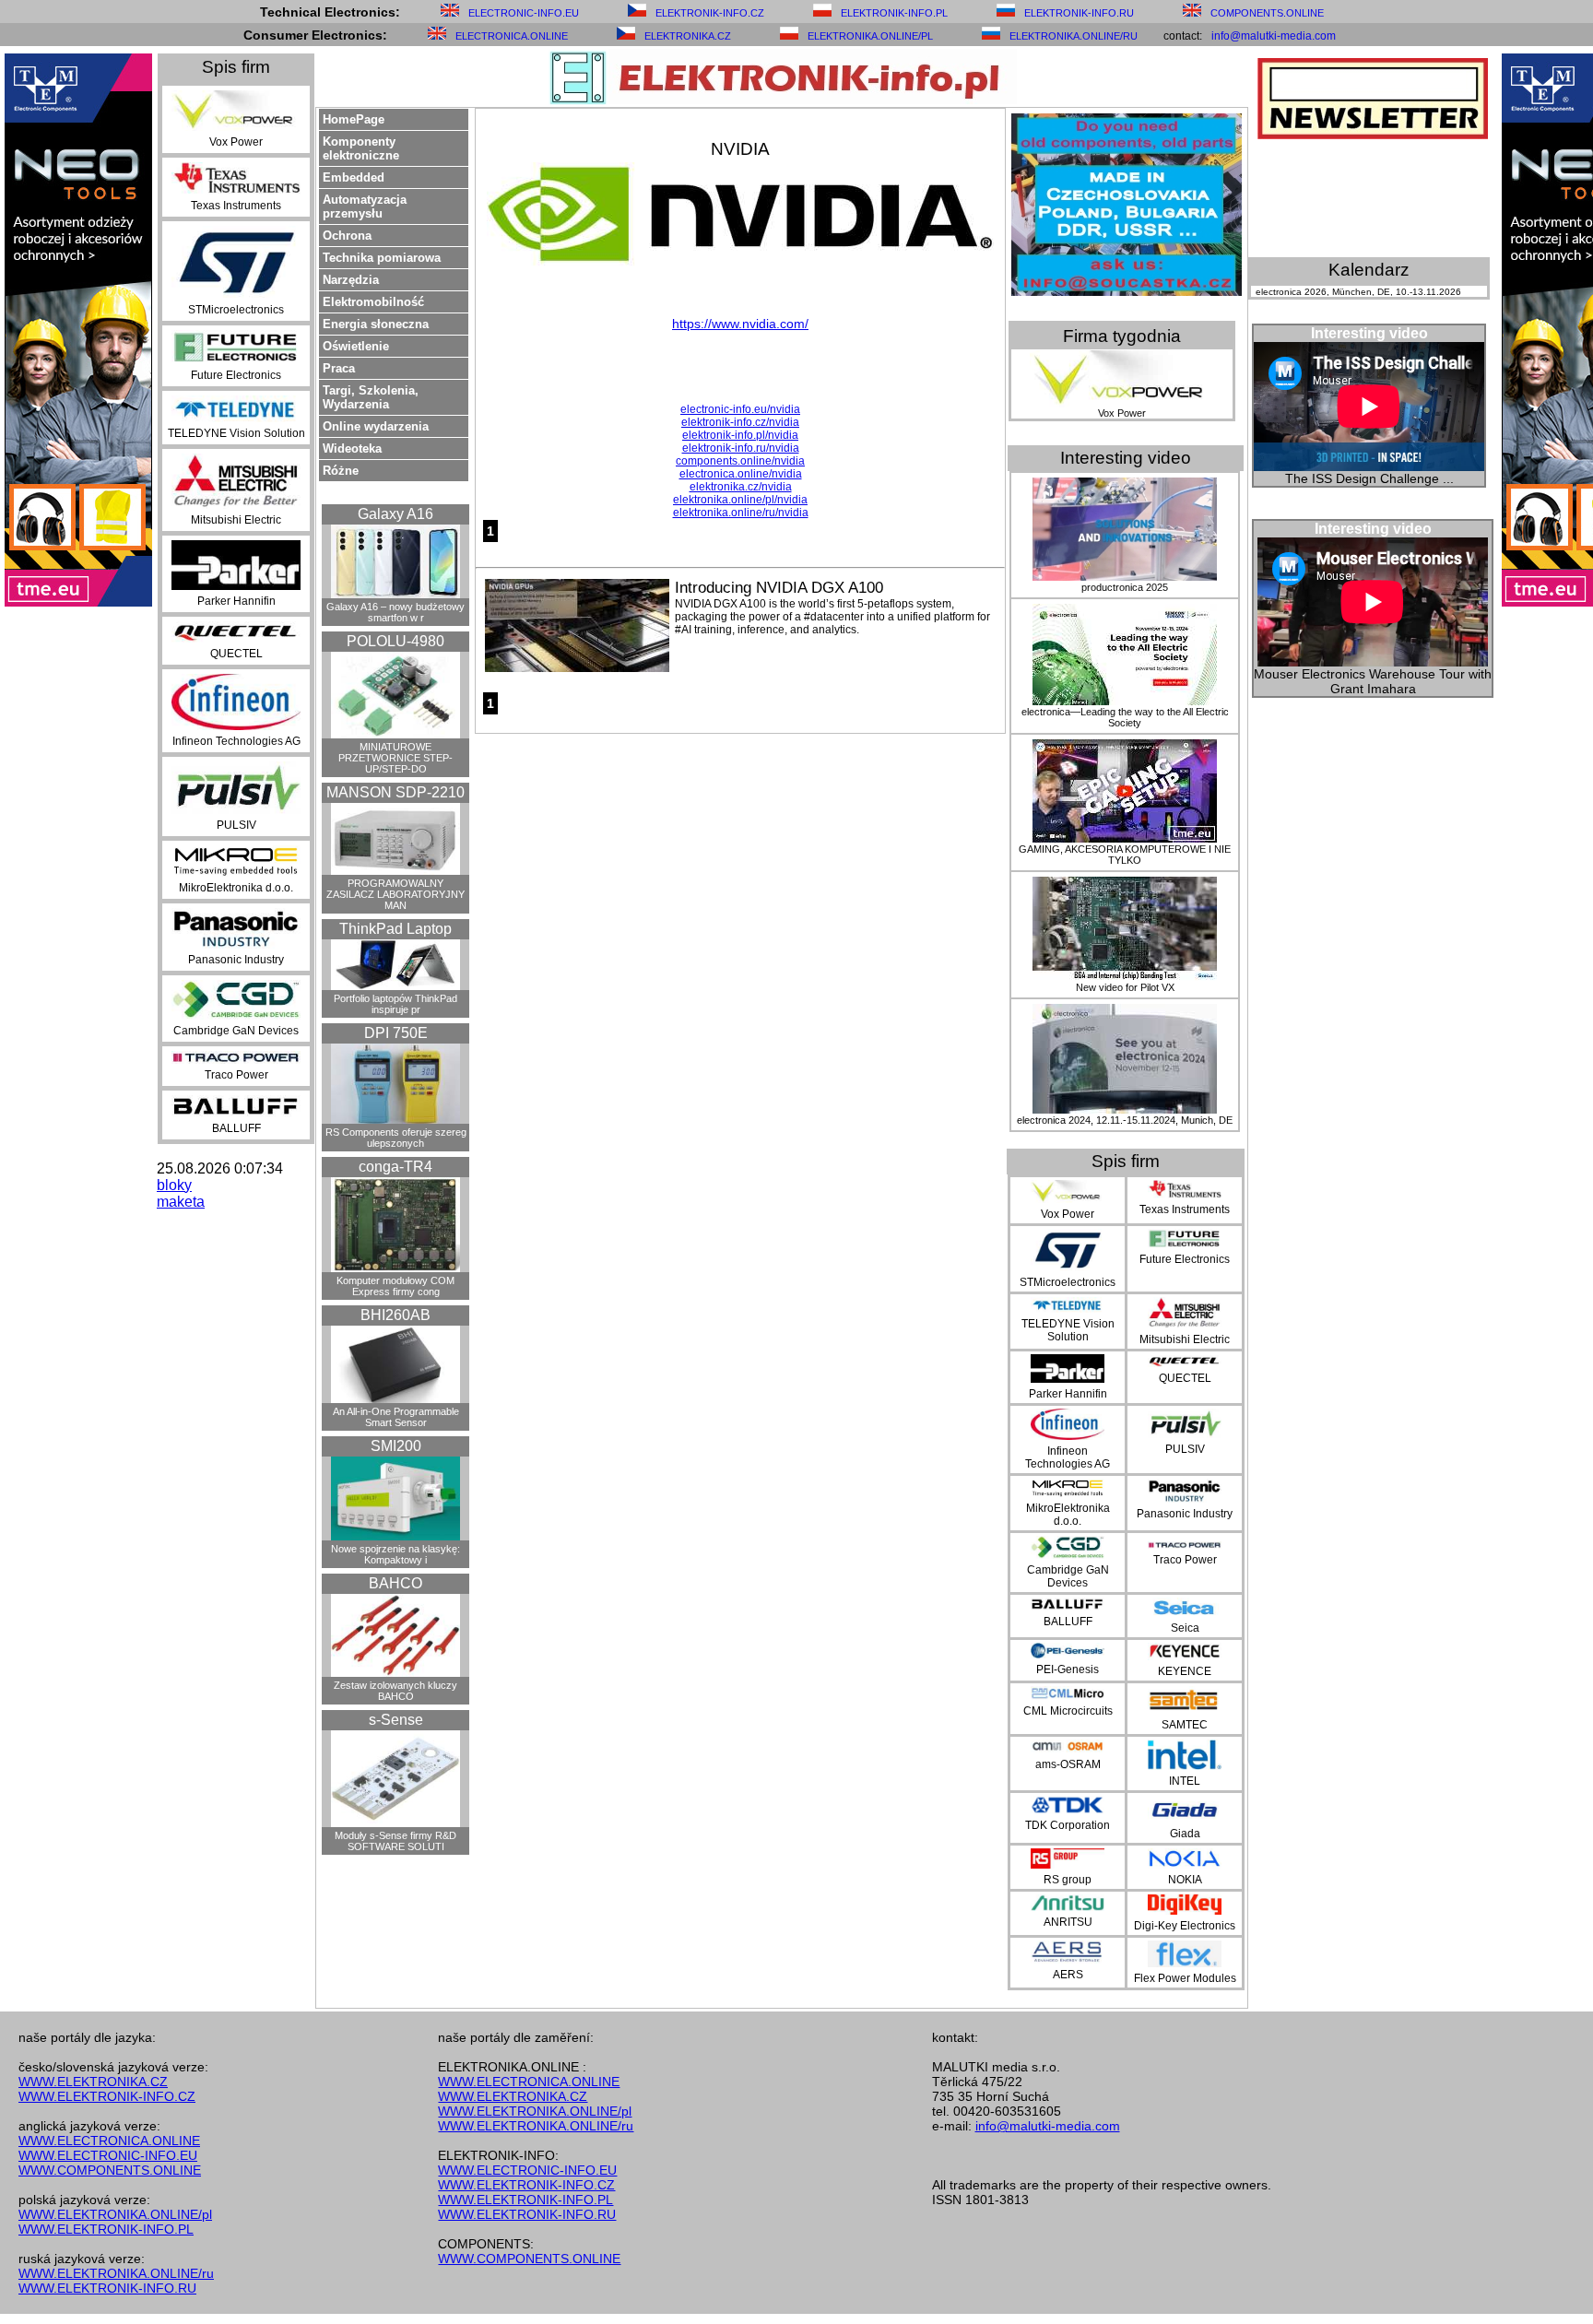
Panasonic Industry (236, 960)
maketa (181, 1202)
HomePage (354, 119)
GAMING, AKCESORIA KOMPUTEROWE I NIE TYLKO (1125, 855)
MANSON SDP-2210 (395, 792)
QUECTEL (236, 654)
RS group (1068, 1880)
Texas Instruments (236, 206)
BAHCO (395, 1583)
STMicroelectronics (236, 310)
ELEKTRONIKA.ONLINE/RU (1074, 36)
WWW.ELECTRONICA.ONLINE (109, 2141)
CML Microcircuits (1068, 1711)
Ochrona (347, 236)
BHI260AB (395, 1315)
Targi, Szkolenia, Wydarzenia (371, 397)
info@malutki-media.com (1274, 36)
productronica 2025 (1125, 587)
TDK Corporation (1068, 1825)
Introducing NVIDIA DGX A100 (779, 588)
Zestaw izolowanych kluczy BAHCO (395, 1691)
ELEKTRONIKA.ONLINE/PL (870, 36)
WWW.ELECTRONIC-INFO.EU (108, 2155)
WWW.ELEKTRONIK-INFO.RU (107, 2288)
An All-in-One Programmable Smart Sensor (396, 1417)
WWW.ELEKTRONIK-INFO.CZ (107, 2096)
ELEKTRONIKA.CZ (688, 36)
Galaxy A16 (395, 514)
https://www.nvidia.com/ (740, 324)
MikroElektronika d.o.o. (236, 888)
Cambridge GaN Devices (236, 1031)
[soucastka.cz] (1127, 291)
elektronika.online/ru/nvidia (741, 513)
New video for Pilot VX (1125, 987)
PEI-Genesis (1068, 1669)
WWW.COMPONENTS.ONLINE (110, 2170)
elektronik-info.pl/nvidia (740, 435)
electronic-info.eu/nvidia (740, 409)
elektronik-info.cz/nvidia (740, 422)
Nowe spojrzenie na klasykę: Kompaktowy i (395, 1554)
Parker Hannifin (236, 601)
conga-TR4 (395, 1167)
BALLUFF (236, 1128)
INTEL (1185, 1781)
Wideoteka (352, 448)
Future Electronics (236, 375)
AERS (1068, 1975)
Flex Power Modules (1185, 1978)
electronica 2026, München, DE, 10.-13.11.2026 (1358, 292)
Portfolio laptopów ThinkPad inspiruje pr (395, 1004)
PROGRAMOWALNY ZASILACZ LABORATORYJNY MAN (395, 894)
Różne (341, 471)
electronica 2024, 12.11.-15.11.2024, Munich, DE (1125, 1120)
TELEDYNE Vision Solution (236, 433)
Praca (339, 368)
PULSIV (236, 825)
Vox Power (236, 142)
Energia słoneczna (376, 324)
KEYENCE (1185, 1671)
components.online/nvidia (740, 461)
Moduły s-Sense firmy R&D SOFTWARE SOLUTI (395, 1841)
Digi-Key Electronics (1185, 1926)
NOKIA (1185, 1880)
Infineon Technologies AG (236, 741)
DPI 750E (396, 1033)
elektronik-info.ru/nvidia (741, 448)
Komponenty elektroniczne (361, 148)
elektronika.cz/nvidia (741, 487)
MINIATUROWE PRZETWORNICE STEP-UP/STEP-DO (395, 758)
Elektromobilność (373, 302)
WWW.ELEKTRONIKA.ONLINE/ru (116, 2273)
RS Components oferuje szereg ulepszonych (396, 1138)
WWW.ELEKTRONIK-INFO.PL (106, 2229)
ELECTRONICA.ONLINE (512, 36)
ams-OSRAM (1068, 1764)
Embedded (354, 177)
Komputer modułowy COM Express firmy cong (395, 1286)
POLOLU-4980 (395, 641)
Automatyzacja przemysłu (365, 206)
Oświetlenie (356, 346)
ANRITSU (1068, 1922)
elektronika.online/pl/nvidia (740, 500)
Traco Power (236, 1075)
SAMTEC (1185, 1725)
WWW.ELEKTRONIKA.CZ (93, 2082)
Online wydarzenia (376, 426)
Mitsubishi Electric (236, 520)
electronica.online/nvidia (741, 474)
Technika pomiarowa (382, 258)
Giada (1185, 1834)
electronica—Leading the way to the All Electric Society (1125, 717)
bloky (174, 1185)
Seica (1185, 1628)
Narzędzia (351, 280)
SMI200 (396, 1446)
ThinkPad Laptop (395, 929)
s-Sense (396, 1720)
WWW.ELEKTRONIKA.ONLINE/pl (115, 2214)
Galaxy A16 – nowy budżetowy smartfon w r (395, 612)
